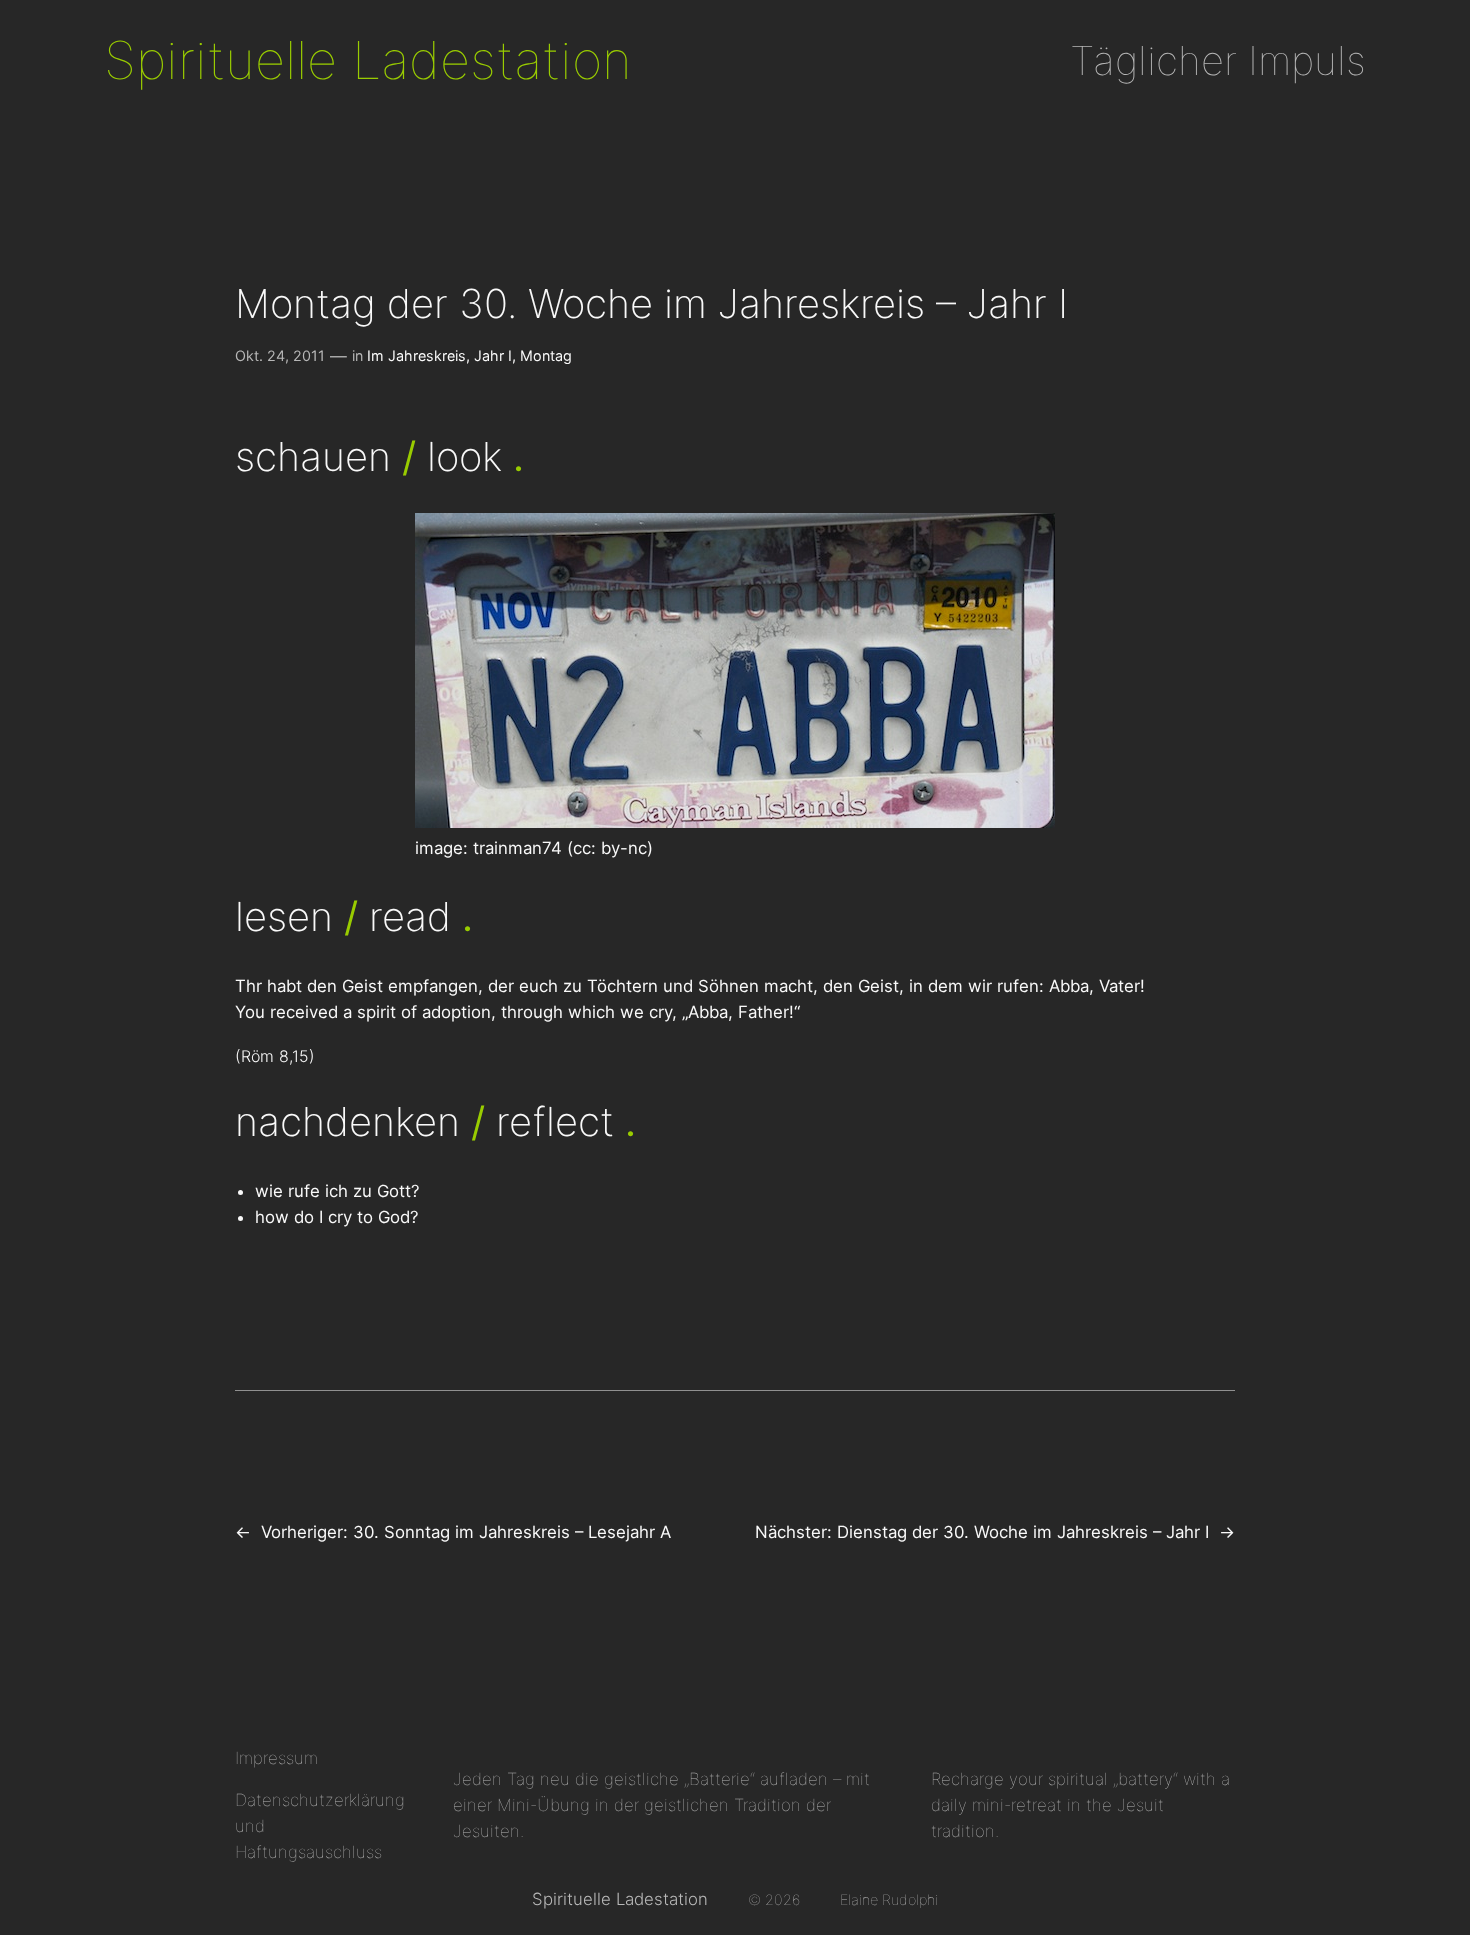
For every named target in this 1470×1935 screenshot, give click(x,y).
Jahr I (493, 355)
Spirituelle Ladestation (368, 60)
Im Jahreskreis (416, 355)
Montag (546, 355)
